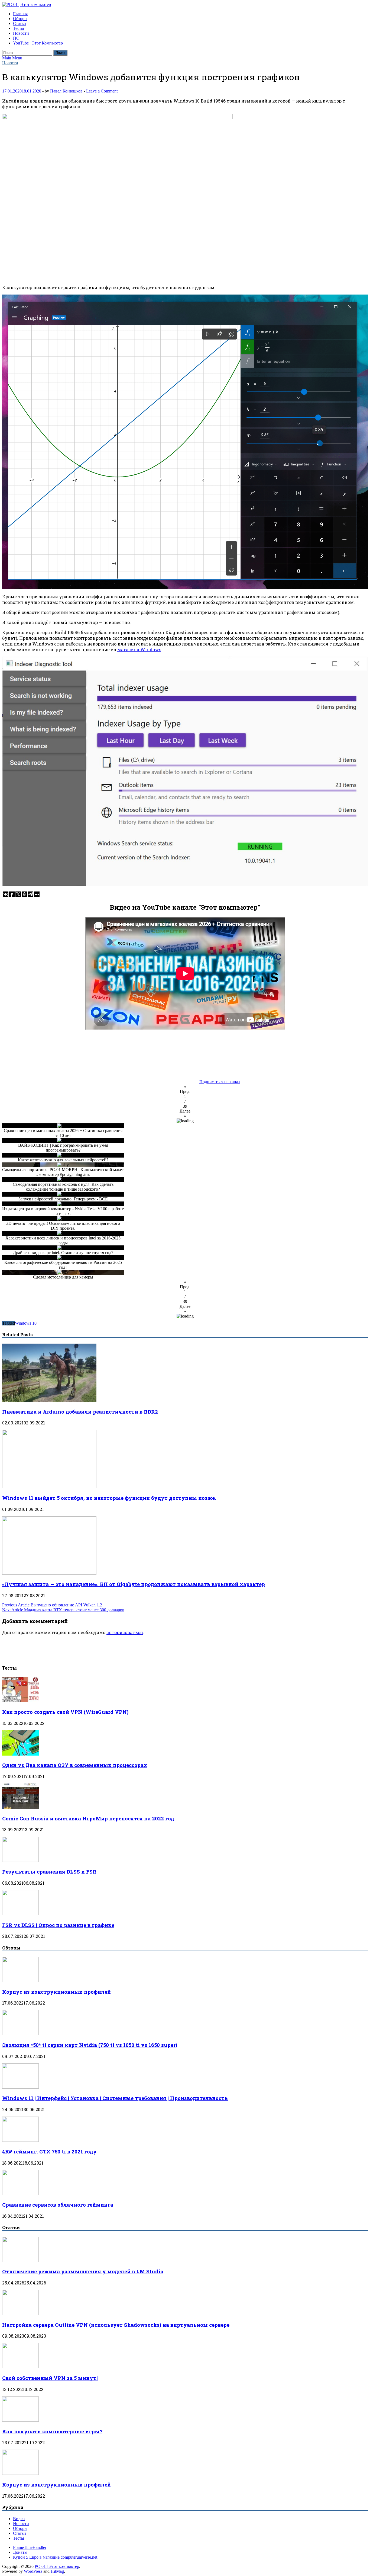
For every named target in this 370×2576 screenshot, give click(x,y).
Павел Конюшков (66, 91)
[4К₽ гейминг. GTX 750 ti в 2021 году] (20, 2140)
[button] (185, 1089)
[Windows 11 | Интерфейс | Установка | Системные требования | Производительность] (20, 2087)
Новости (21, 33)
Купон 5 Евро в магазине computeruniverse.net (55, 2557)
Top (357, 2563)
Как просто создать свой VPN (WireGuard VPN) (65, 1712)
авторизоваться (125, 1632)
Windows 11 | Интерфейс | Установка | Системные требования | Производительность (115, 2098)
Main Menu (12, 58)
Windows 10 (26, 1323)
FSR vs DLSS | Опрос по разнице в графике (58, 1925)
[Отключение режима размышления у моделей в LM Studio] (20, 2260)
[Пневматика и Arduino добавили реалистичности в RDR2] (49, 1400)
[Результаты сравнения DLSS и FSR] (20, 1860)
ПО (16, 38)
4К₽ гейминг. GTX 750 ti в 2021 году (49, 2151)
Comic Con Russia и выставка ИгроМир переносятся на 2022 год (88, 1818)
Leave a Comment (102, 91)
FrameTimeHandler (30, 2547)
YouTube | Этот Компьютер (38, 43)
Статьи (20, 23)
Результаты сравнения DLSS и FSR (49, 1872)
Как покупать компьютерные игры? (52, 2431)
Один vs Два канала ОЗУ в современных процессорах (75, 1765)
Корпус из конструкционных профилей (56, 1992)
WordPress (33, 2571)
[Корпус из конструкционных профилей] (20, 1981)
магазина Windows (139, 649)
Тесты (19, 28)
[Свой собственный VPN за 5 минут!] (20, 2367)
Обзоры (20, 19)
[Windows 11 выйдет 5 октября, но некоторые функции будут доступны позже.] (49, 1487)
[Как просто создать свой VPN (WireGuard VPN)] (20, 1701)
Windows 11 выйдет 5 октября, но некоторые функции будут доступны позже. (109, 1498)
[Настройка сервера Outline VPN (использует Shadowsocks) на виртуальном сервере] (20, 2314)
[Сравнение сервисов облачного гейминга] (20, 2194)
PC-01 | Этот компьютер (57, 2566)
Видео (19, 2519)
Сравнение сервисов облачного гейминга (58, 2205)
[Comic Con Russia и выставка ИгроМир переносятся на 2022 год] (20, 1807)
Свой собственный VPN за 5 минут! (50, 2378)
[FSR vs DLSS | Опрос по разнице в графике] (20, 1914)
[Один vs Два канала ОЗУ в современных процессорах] (20, 1754)
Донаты (20, 2552)
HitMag (57, 2571)
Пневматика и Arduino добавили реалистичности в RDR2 (80, 1412)
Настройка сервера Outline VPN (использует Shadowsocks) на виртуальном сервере (116, 2325)
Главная (20, 14)
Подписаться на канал (220, 1082)
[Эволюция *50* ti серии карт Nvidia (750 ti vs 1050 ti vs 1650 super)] (20, 2034)
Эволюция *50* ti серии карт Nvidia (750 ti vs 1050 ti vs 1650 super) (90, 2045)
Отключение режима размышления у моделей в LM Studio (83, 2271)
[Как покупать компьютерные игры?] (20, 2420)
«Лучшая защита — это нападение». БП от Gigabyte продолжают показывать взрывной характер (134, 1584)
